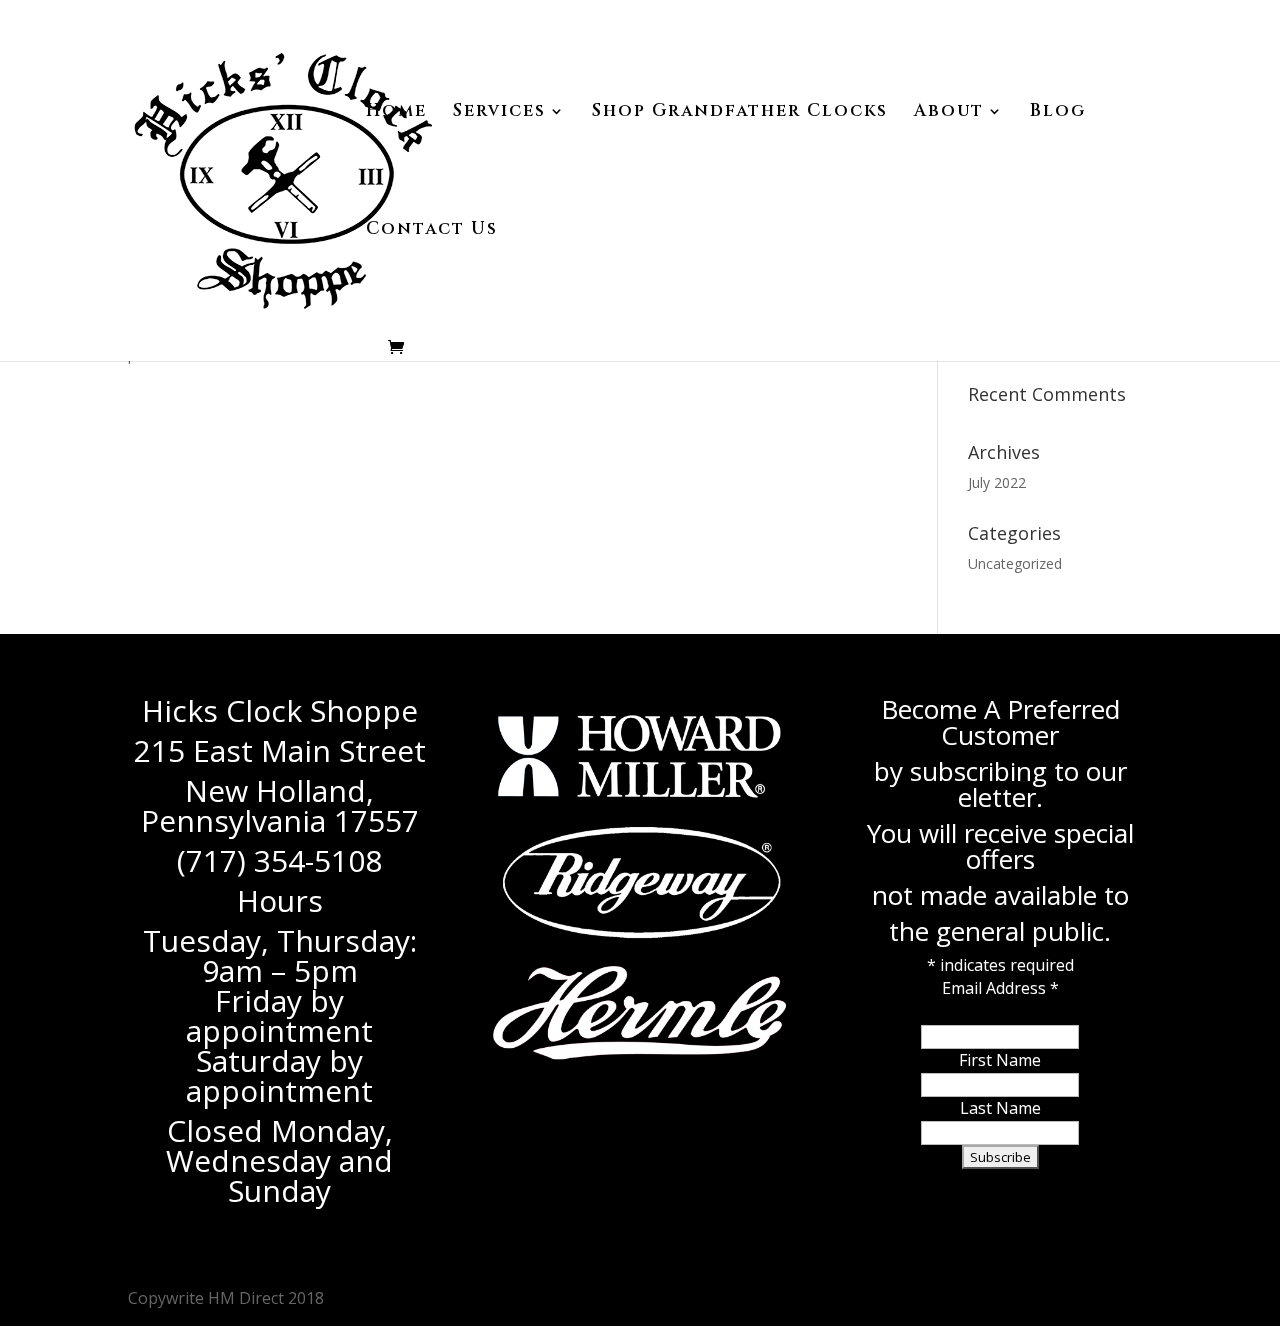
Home (396, 113)
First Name (1000, 1060)
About (949, 113)
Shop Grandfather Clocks (740, 113)
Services (499, 113)
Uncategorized (1015, 563)
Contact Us (432, 231)
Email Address (1000, 988)
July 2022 (997, 482)
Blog (1058, 113)
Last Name (1000, 1108)
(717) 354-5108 (279, 860)
